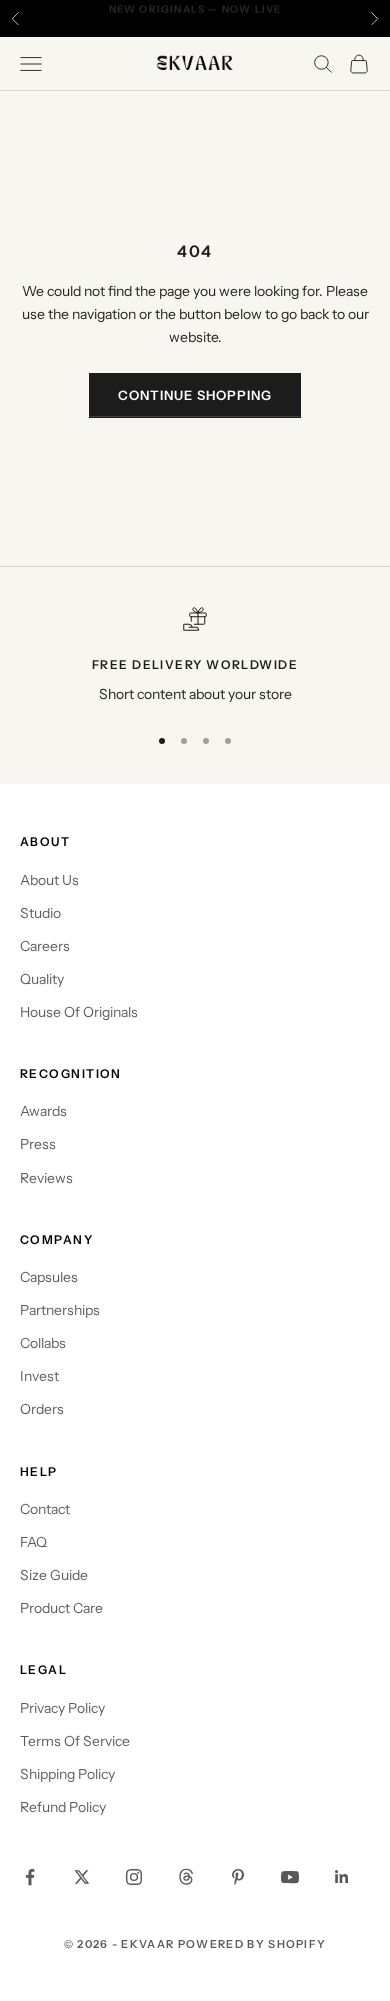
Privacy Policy (62, 1708)
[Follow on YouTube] (290, 1877)
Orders (42, 1409)
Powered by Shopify (252, 1944)
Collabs (43, 1343)
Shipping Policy (67, 1774)
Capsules (49, 1277)
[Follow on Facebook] (30, 1877)
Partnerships (60, 1310)
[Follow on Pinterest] (238, 1877)
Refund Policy (63, 1807)
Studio (40, 913)
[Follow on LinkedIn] (342, 1877)
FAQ (33, 1542)
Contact (45, 1509)
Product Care (61, 1608)
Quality (42, 979)
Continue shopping (195, 395)
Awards (43, 1111)
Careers (45, 946)
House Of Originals (79, 1012)
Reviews (46, 1178)
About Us (49, 880)
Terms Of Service (75, 1741)
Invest (39, 1376)
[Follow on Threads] (186, 1877)
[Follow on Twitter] (82, 1877)
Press (38, 1144)
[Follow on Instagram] (134, 1877)
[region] (195, 656)
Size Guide (54, 1575)
